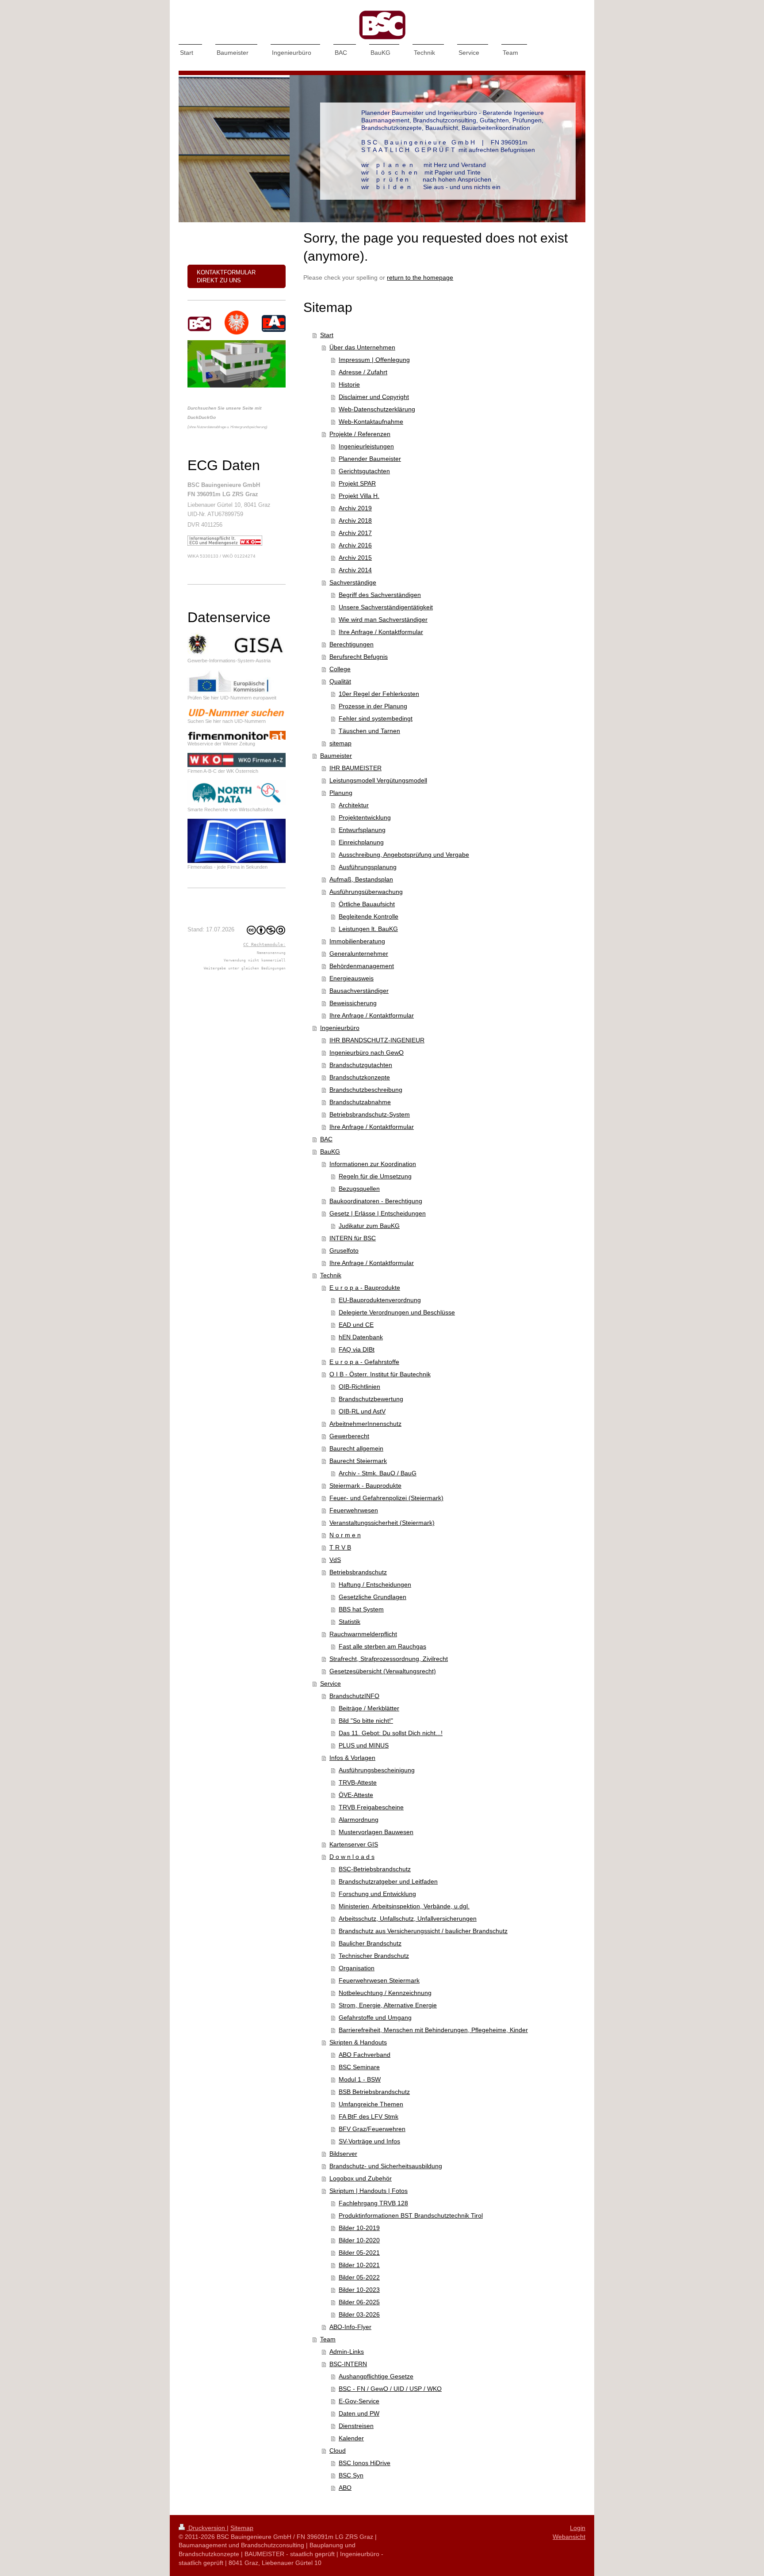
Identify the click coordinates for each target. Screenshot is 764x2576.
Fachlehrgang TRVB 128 (373, 2203)
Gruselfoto (344, 1250)
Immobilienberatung (357, 941)
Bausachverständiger (359, 991)
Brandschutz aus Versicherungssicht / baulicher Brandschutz (423, 1931)
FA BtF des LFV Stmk (369, 2116)
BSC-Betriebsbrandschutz (375, 1869)
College (340, 669)
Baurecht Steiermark (358, 1461)
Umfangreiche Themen (371, 2104)
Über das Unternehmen (362, 347)
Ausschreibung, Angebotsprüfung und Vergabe (404, 855)
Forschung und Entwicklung (377, 1894)
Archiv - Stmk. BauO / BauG (378, 1473)
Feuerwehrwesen (354, 1510)
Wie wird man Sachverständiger (383, 619)
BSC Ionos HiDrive (365, 2463)
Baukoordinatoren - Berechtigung (376, 1201)
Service (330, 1683)
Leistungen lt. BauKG (368, 929)
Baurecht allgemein (356, 1448)
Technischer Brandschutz (374, 1956)
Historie (349, 384)
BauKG (330, 1151)
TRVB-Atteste (358, 1782)
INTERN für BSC (353, 1238)
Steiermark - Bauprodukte (365, 1486)
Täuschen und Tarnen (369, 731)
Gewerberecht (349, 1436)
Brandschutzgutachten (361, 1065)
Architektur (354, 805)
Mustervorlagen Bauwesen (376, 1832)
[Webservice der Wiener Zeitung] (237, 735)
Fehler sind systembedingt (376, 718)
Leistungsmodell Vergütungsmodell (378, 780)
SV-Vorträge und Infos (369, 2141)
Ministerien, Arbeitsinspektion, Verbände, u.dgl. (404, 1906)
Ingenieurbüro (340, 1028)
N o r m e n (345, 1535)
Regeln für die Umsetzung (375, 1176)
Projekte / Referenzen (360, 434)
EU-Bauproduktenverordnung (380, 1300)
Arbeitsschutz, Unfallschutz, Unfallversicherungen (408, 1919)
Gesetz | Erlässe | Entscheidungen (378, 1213)
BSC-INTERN (348, 2364)
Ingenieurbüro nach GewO (367, 1052)
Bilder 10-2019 (359, 2228)
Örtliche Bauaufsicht (367, 904)
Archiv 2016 (355, 545)
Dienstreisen (356, 2426)
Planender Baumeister (370, 459)
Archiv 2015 (355, 558)
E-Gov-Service (359, 2401)
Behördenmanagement (362, 966)
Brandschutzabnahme (360, 1102)
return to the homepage (420, 277)
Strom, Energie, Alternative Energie (388, 2005)
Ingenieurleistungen (366, 446)
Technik (331, 1275)
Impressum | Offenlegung (374, 360)
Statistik (350, 1622)
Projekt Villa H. (359, 496)
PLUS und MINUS (364, 1745)
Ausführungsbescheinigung (377, 1770)
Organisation (357, 1968)
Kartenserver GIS (354, 1844)
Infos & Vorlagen (352, 1758)
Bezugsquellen (359, 1189)
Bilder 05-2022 (359, 2277)
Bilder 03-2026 (359, 2314)
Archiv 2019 (355, 508)
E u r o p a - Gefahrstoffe (364, 1362)
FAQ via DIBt (357, 1349)
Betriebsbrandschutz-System (370, 1114)
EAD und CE (356, 1325)
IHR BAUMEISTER (355, 768)
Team (328, 2339)
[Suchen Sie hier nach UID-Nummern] (237, 712)
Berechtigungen (351, 644)
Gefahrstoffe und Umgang (375, 2017)
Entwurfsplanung (362, 830)
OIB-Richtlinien (359, 1387)
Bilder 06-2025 (359, 2302)
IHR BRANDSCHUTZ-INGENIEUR (377, 1040)
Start (327, 335)
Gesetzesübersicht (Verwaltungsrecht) (383, 1671)
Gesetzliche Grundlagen (372, 1597)
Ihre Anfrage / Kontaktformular (381, 632)
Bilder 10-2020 (359, 2240)
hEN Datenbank (361, 1337)
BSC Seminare (359, 2067)
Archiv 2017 (355, 533)
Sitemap (242, 2528)
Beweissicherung (353, 1003)
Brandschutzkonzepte (360, 1077)
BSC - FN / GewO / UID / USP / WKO (390, 2389)
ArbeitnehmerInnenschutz (365, 1424)
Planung (341, 793)
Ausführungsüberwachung (366, 892)
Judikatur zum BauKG (369, 1226)
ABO (345, 2488)
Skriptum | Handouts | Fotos (369, 2191)
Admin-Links (347, 2352)
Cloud (338, 2451)
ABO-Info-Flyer (350, 2327)
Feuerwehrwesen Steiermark (379, 1980)
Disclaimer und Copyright (374, 397)
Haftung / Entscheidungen (375, 1584)
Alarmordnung (359, 1820)
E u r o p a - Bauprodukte (365, 1288)
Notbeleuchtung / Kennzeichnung (385, 1993)
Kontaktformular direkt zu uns (226, 276)
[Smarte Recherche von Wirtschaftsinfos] (237, 793)
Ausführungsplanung (368, 867)
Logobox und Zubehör (361, 2178)
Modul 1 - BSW (360, 2079)
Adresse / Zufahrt (363, 372)
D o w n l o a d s (352, 1857)
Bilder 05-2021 (359, 2253)
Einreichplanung (361, 842)
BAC (326, 1139)
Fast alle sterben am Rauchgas (382, 1646)
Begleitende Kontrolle (369, 916)
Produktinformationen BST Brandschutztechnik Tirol (411, 2215)
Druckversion (207, 2528)
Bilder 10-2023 (359, 2290)
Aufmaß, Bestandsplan (361, 879)
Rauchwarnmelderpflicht (363, 1634)
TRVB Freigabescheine (371, 1807)
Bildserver (343, 2154)
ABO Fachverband (365, 2055)
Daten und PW (359, 2413)
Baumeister (336, 756)
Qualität (340, 681)
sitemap (340, 743)
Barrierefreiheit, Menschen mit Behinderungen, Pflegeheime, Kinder (433, 2030)
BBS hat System (361, 1609)
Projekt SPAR (357, 483)
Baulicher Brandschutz (370, 1943)
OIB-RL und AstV (362, 1411)
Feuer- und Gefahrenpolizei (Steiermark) (386, 1498)
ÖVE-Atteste (356, 1795)
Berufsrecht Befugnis (359, 657)
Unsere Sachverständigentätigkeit (386, 607)
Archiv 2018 (355, 521)
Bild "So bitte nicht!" (366, 1721)
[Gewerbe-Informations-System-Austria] (237, 645)
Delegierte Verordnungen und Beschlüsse (397, 1312)
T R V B (340, 1547)
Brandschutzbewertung (371, 1399)
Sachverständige (353, 582)
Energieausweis (351, 978)
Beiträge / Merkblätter (369, 1708)
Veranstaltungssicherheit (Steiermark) (382, 1523)
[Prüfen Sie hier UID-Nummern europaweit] (237, 682)
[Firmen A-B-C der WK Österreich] (237, 760)
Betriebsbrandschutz (358, 1572)
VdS (335, 1560)
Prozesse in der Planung (373, 706)
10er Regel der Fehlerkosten (379, 694)
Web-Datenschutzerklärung (377, 409)
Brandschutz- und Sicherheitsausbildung (386, 2166)
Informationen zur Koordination (373, 1164)
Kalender (351, 2438)
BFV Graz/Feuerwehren (372, 2129)
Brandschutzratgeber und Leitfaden (388, 1881)
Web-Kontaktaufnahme (371, 422)
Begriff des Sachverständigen (380, 595)
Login (578, 2528)
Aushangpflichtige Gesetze (376, 2376)
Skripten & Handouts (358, 2042)
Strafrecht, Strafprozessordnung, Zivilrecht (389, 1659)
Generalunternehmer (359, 954)
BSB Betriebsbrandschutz (374, 2092)
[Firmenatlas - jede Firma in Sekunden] (237, 841)
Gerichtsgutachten (364, 471)
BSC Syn (351, 2475)
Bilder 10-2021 (359, 2265)
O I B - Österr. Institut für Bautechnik (380, 1374)
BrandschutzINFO (354, 1696)
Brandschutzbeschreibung (366, 1090)
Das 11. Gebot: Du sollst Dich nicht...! (391, 1733)
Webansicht (569, 2537)
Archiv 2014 (355, 570)
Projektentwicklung (365, 817)
